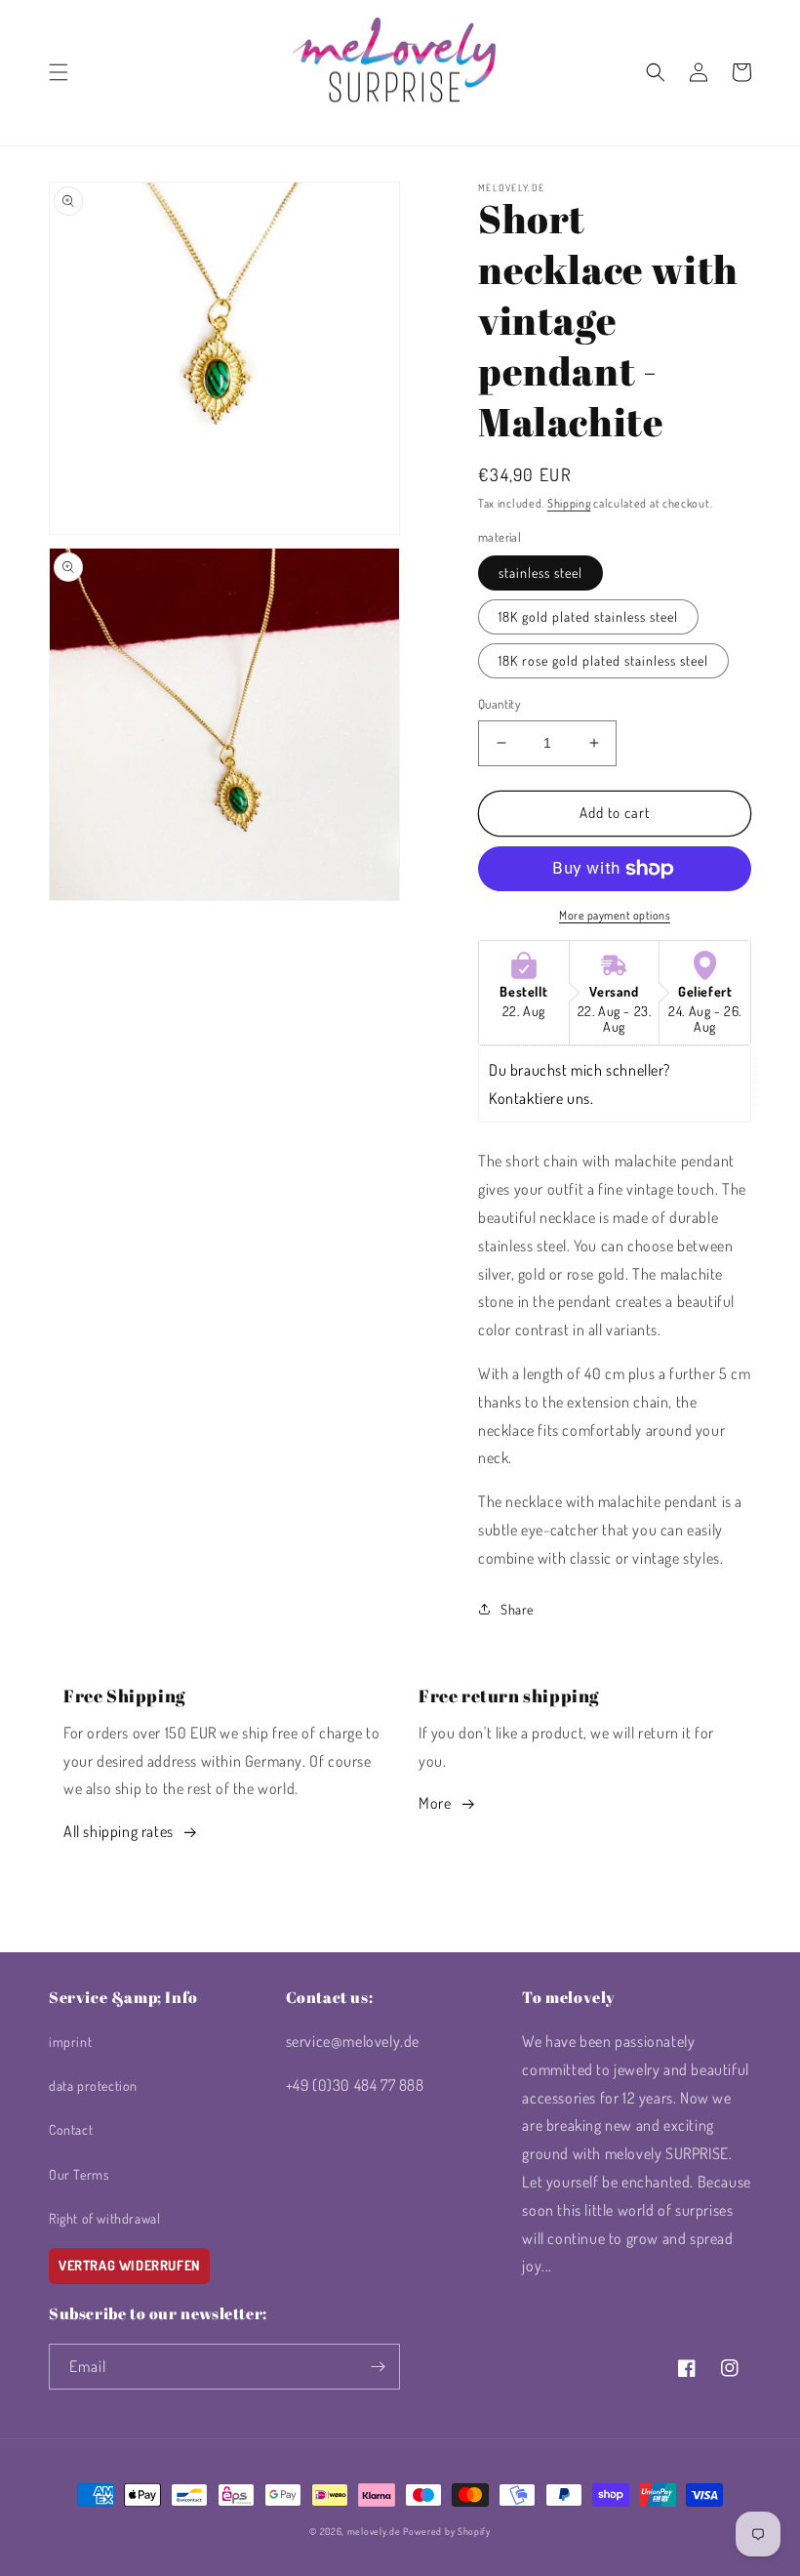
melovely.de (374, 2531)
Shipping (569, 503)
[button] (59, 72)
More (435, 1803)
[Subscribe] (378, 2367)
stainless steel (540, 572)
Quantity (499, 704)
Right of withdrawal (104, 2218)
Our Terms (79, 2174)
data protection (93, 2085)
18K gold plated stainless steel (588, 616)
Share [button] (517, 1609)
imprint (70, 2042)
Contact (71, 2129)
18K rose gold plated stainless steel (603, 660)
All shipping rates (119, 1831)
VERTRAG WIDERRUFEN (129, 2265)
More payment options (615, 915)
